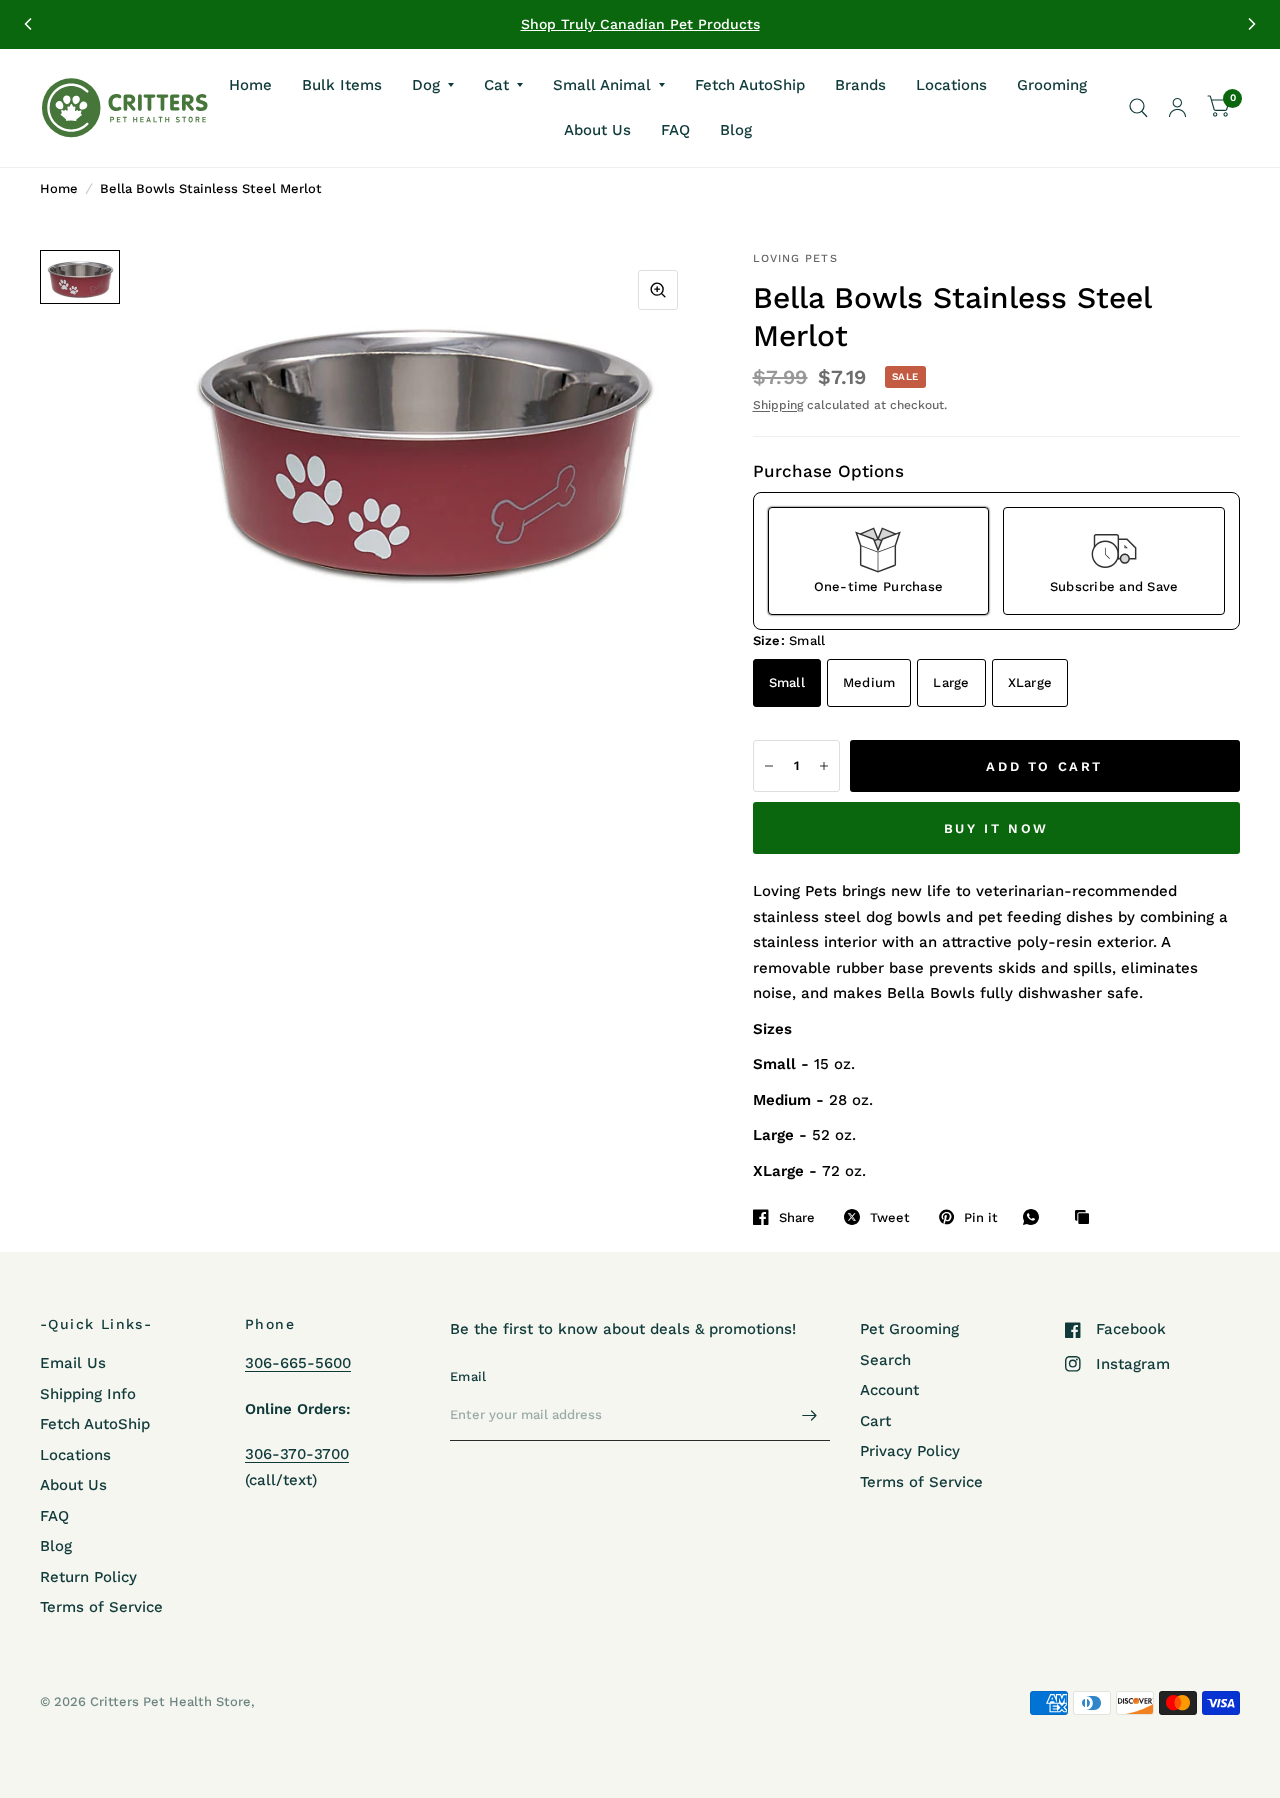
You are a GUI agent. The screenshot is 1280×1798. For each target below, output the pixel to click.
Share (797, 1217)
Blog (736, 130)
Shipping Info (88, 1394)
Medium (869, 682)
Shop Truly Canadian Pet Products (640, 24)
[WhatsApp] (1036, 1217)
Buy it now (996, 828)
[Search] (1138, 108)
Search (885, 1360)
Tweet (890, 1217)
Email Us (73, 1363)
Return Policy (88, 1577)
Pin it (981, 1217)
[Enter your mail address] (810, 1415)
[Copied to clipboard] (1087, 1218)
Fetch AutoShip (750, 84)
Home (250, 84)
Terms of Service (101, 1607)
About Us (597, 130)
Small (787, 682)
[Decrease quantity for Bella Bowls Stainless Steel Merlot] (769, 766)
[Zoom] (658, 290)
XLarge (1030, 682)
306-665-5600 (298, 1363)
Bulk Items (342, 84)
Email (468, 1376)
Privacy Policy (910, 1451)
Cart (875, 1421)
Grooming (1052, 84)
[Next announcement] (1252, 24)
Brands (860, 84)
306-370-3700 (297, 1454)
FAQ (675, 130)
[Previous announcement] (28, 24)
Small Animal (602, 84)
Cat (496, 84)
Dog (426, 84)
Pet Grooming (909, 1329)
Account (889, 1390)
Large (951, 682)
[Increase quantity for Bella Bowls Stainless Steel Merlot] (824, 766)
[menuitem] (250, 85)
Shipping (778, 405)
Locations (951, 84)
